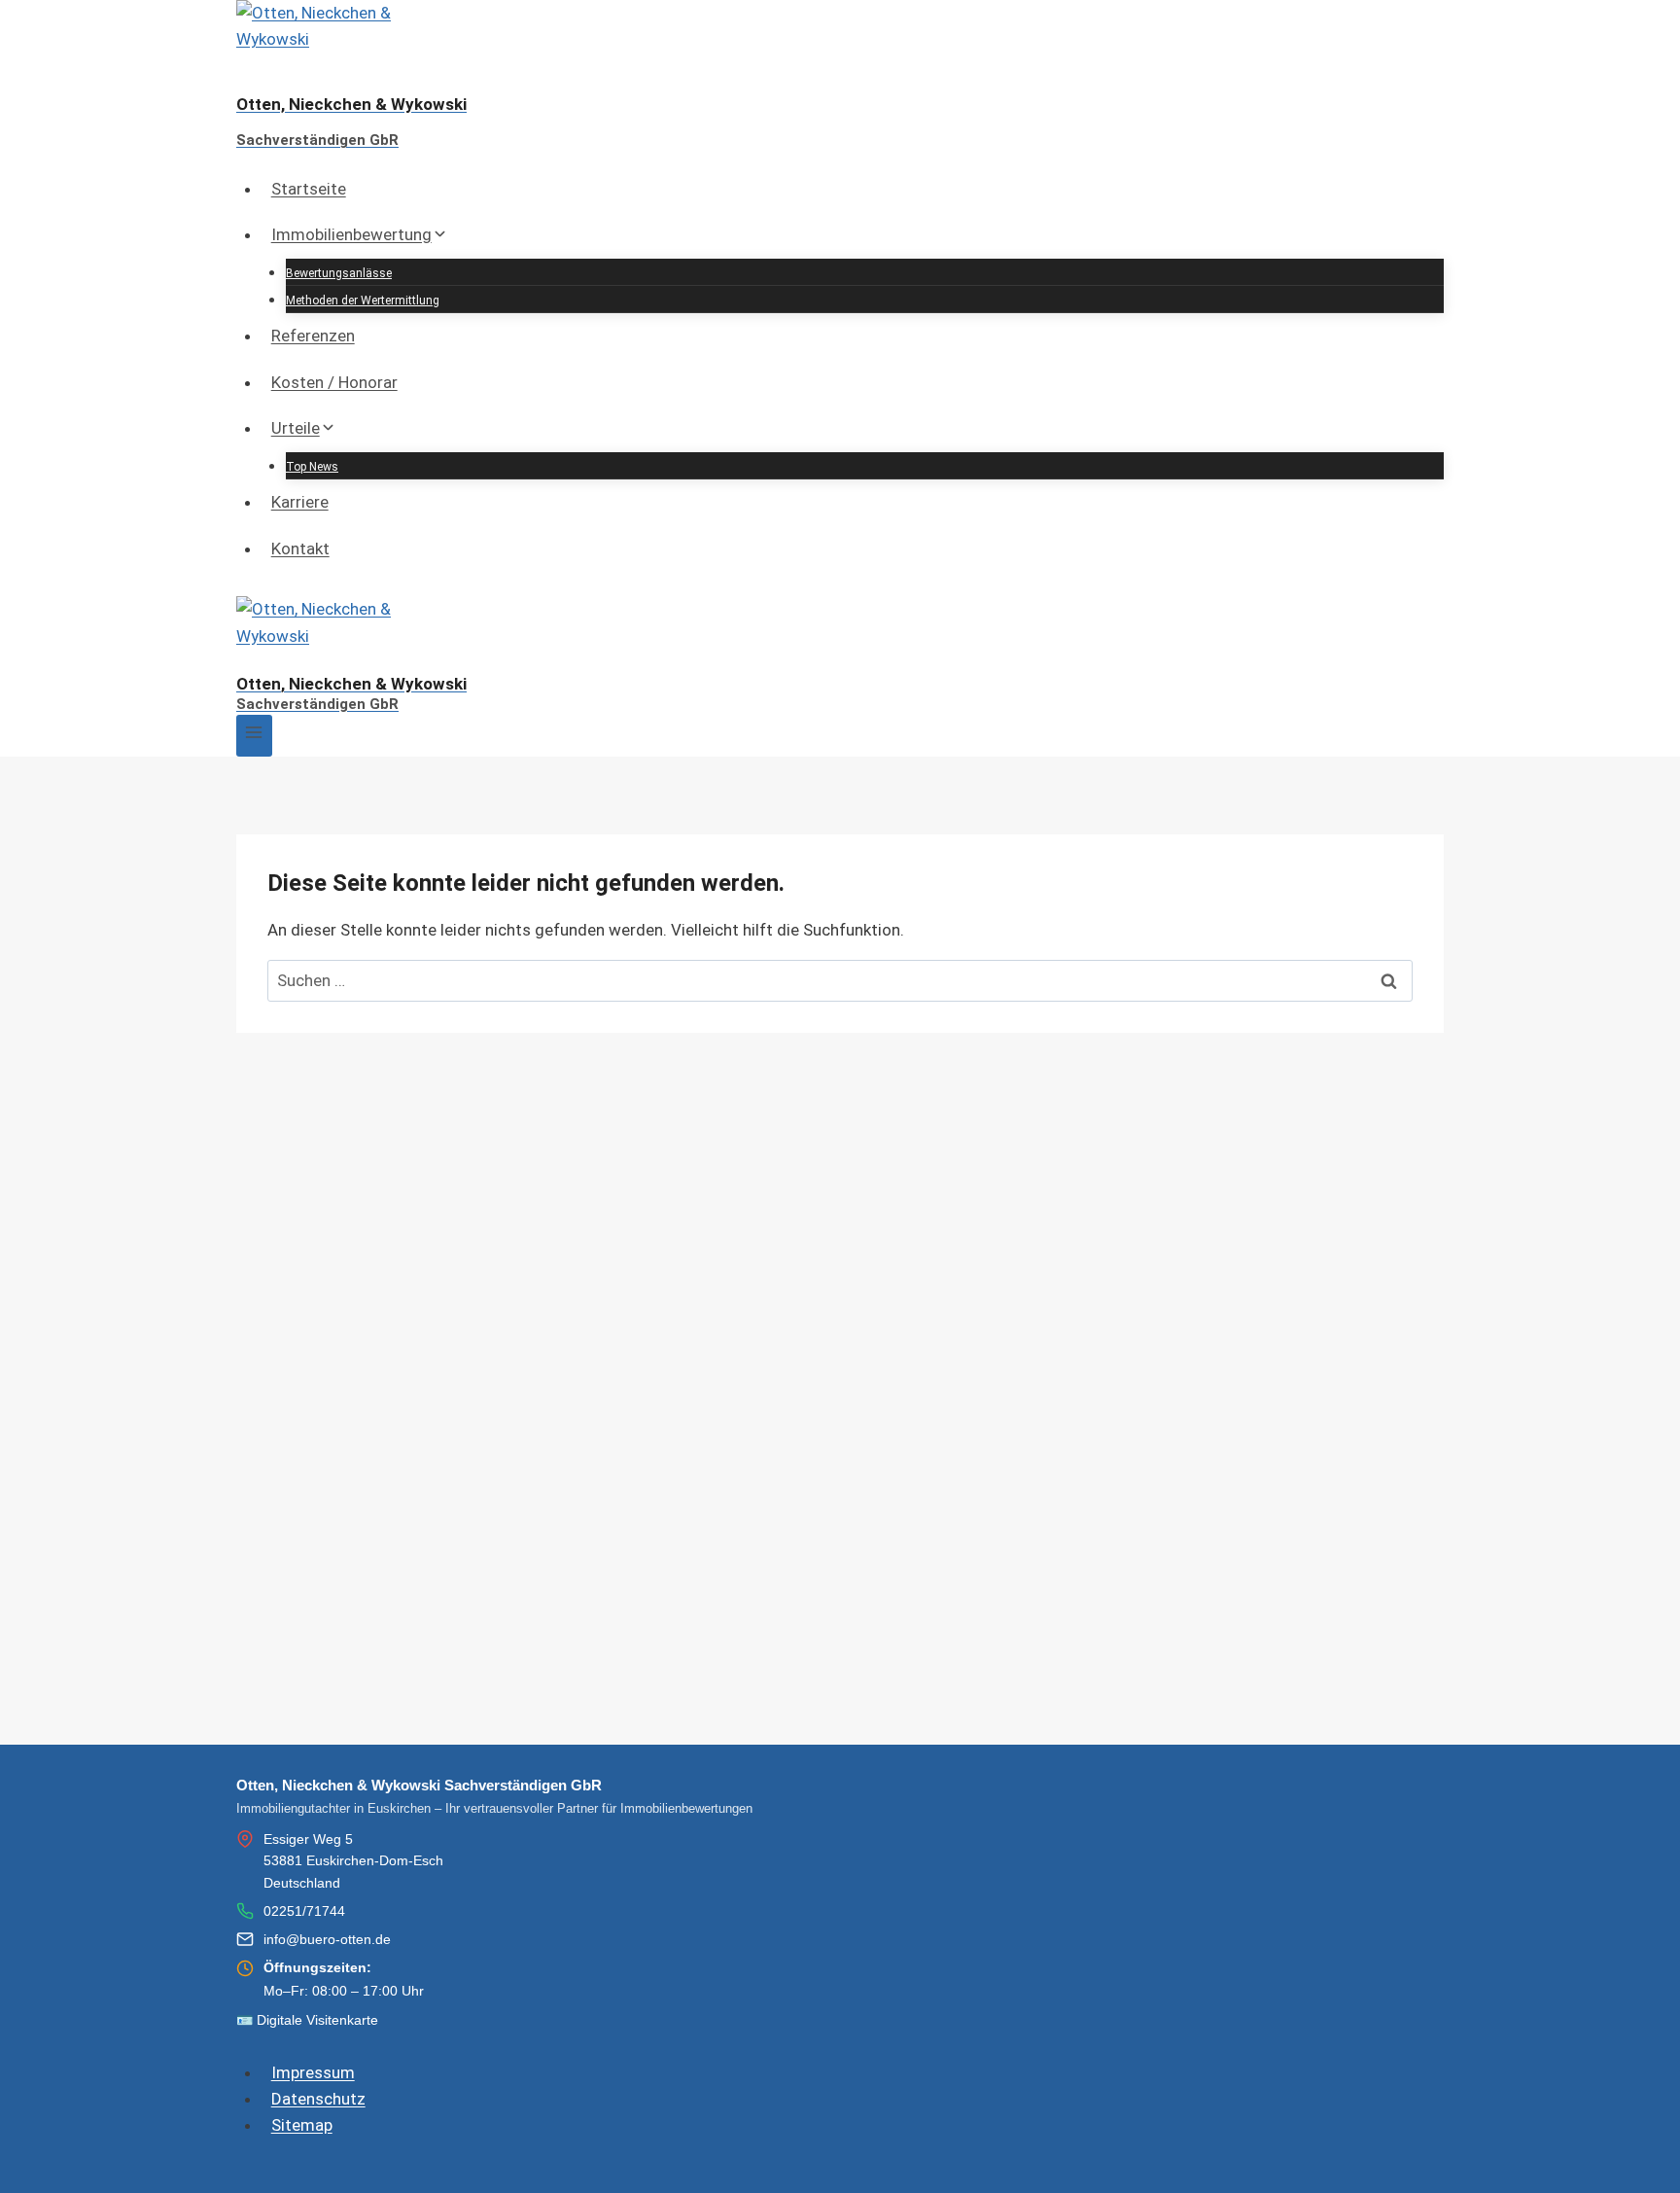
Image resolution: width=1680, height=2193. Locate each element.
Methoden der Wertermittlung (363, 301)
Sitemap (302, 2125)
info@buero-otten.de (327, 1939)
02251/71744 (304, 1911)
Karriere (300, 502)
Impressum (313, 2072)
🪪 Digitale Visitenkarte (307, 2020)
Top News (312, 467)
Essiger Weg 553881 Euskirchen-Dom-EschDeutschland (353, 1861)
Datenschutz (318, 2099)
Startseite (309, 189)
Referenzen (313, 336)
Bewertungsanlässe (339, 273)
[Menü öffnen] (254, 736)
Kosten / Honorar (334, 382)
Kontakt (300, 548)
